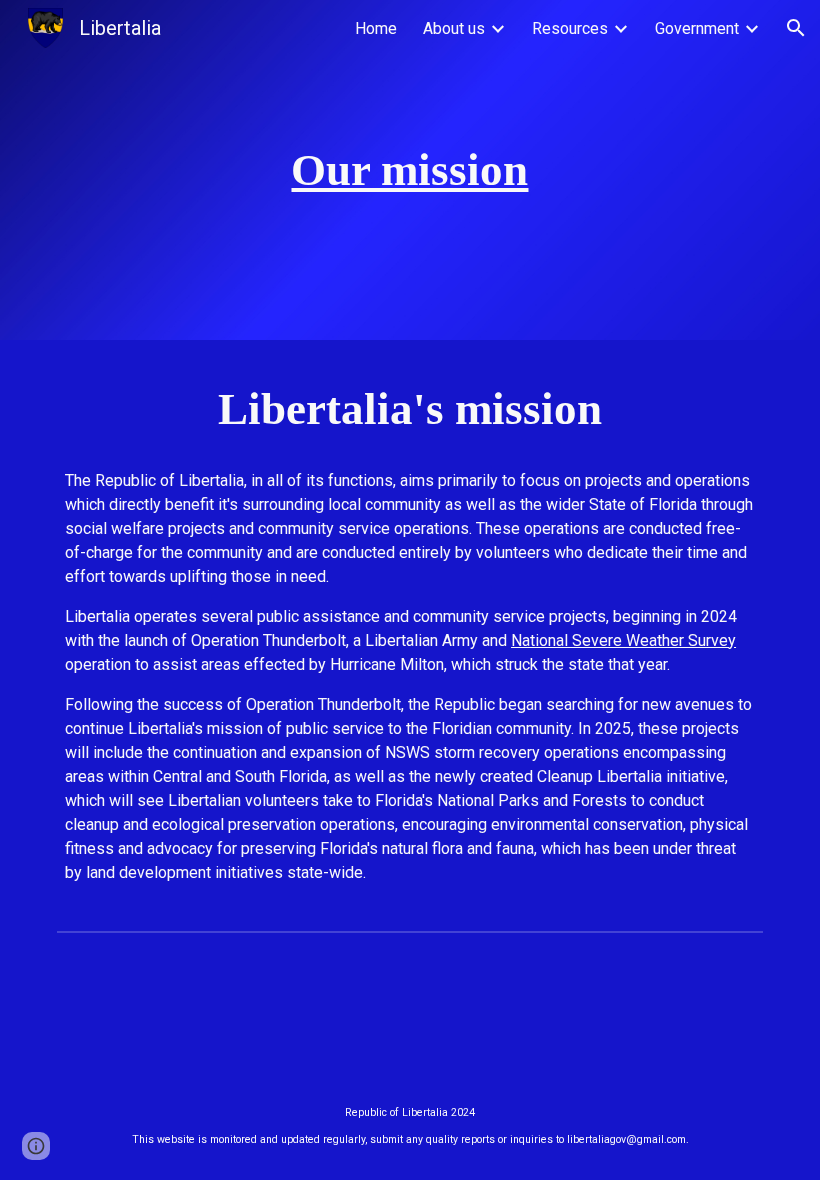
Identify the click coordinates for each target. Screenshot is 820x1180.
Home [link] (376, 28)
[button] (796, 28)
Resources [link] (570, 28)
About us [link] (454, 28)
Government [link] (697, 28)
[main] (410, 170)
